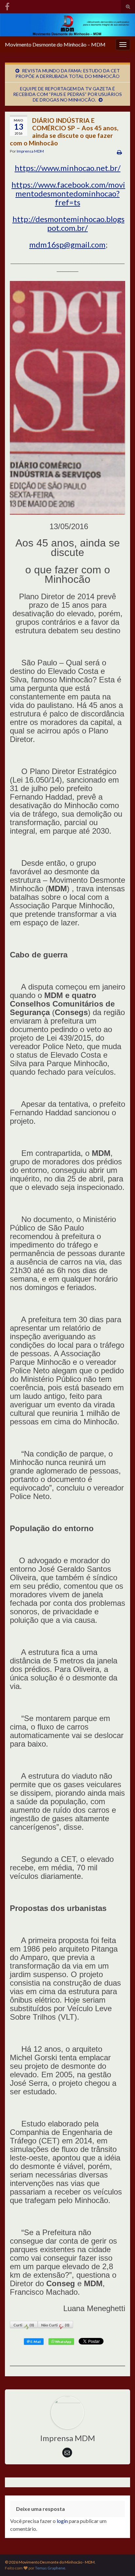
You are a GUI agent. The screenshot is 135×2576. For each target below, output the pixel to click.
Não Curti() (55, 2325)
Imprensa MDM (30, 151)
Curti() (24, 2325)
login (62, 2521)
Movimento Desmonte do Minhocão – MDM (55, 44)
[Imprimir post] (119, 152)
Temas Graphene (50, 2568)
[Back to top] (120, 2561)
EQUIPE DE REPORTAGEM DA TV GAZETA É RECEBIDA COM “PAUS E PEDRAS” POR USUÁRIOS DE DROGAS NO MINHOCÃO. (67, 94)
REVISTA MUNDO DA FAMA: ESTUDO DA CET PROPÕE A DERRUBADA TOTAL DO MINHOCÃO (68, 73)
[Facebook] (7, 5)
